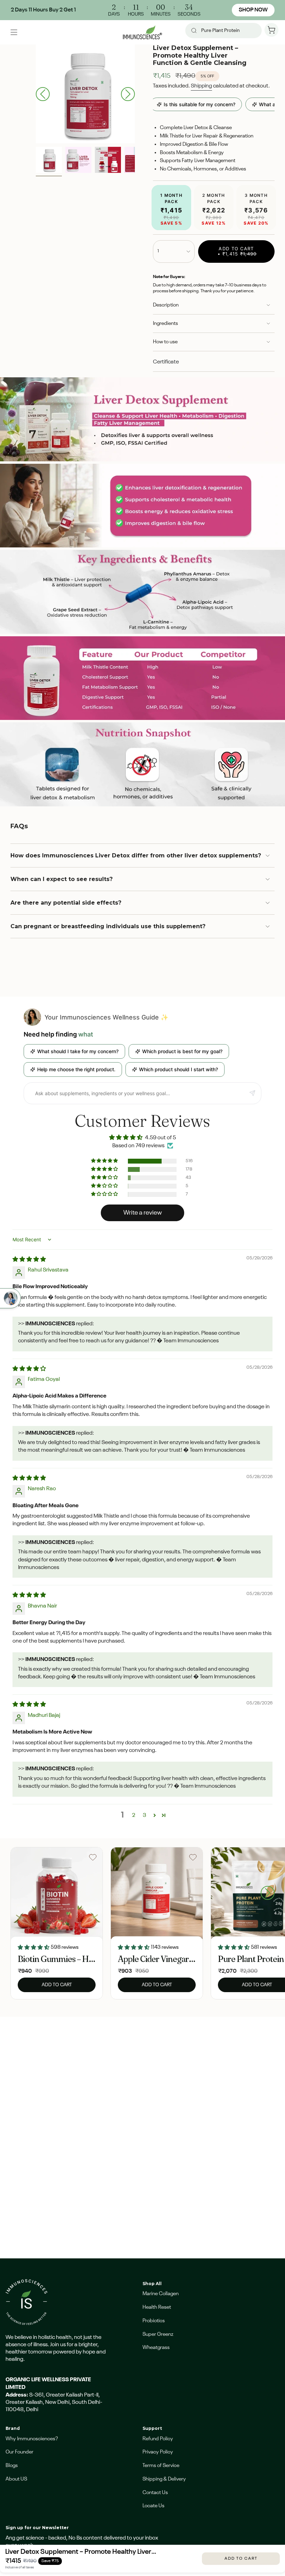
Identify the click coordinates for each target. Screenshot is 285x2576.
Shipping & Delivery (164, 2479)
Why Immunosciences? (32, 2439)
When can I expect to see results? (62, 879)
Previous (43, 94)
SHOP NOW (253, 10)
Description (166, 305)
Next (128, 94)
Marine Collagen (161, 2294)
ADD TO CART (241, 2559)
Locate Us (153, 2506)
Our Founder (19, 2452)
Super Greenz (158, 2334)
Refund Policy (158, 2439)
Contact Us (155, 2493)
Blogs (12, 2465)
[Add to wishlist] (93, 1857)
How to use (165, 342)
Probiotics (154, 2321)
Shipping (201, 86)
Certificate (166, 362)
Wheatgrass (156, 2347)
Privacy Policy (158, 2452)
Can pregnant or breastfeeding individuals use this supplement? (108, 926)
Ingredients (165, 323)
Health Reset (157, 2307)
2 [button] (134, 1815)
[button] (105, 1161)
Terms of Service (161, 2465)
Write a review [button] (143, 1213)
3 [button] (145, 1815)
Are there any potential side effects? (66, 903)
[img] (29, 1260)
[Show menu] (14, 32)
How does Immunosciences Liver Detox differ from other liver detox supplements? (136, 855)
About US (16, 2479)
